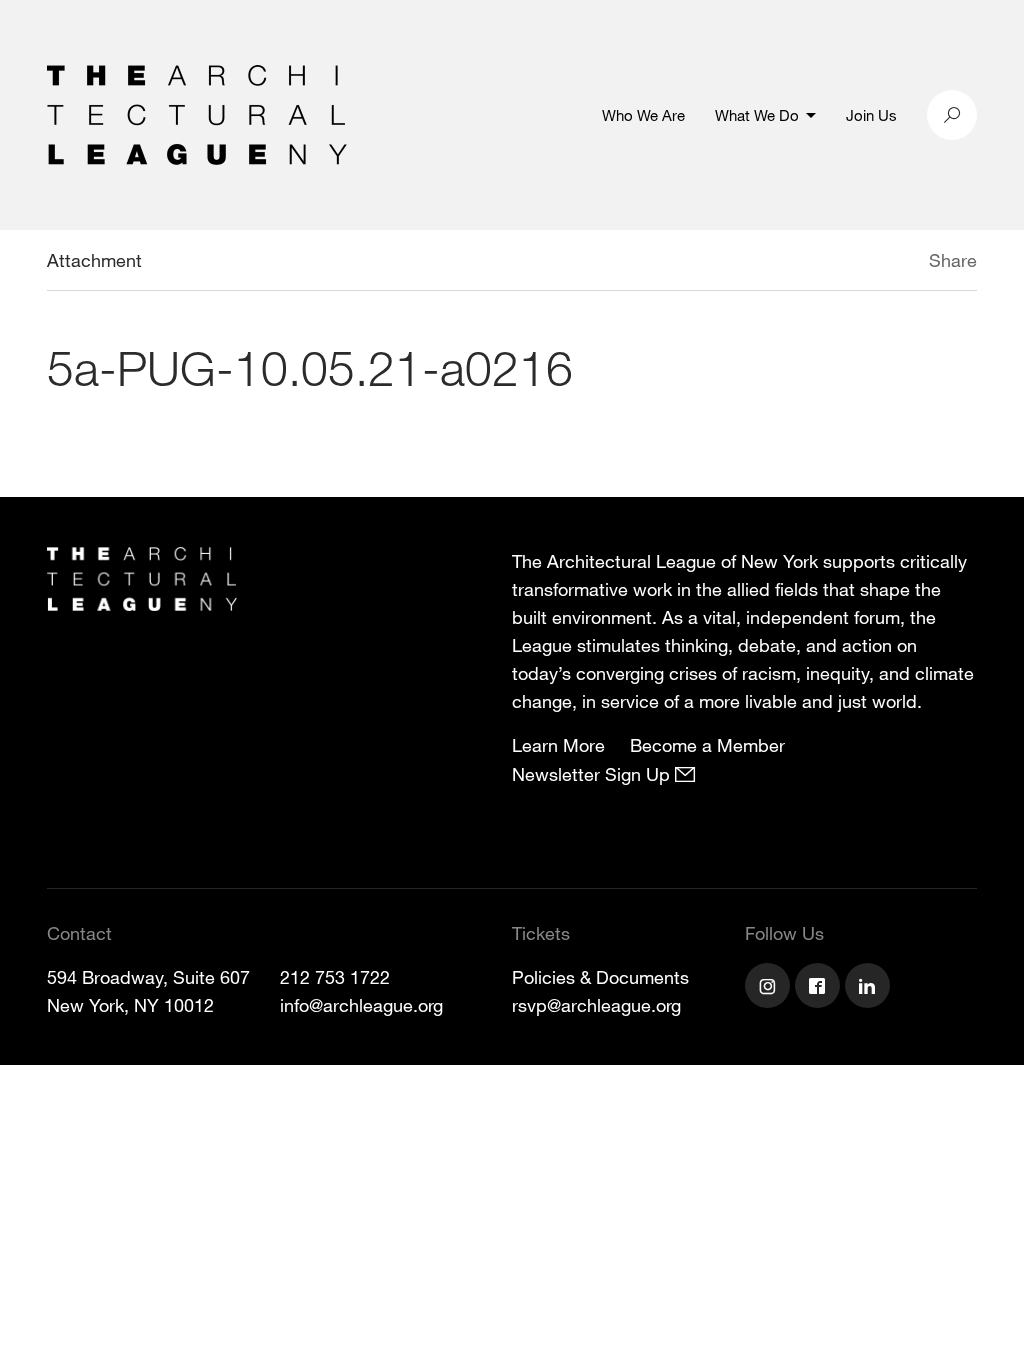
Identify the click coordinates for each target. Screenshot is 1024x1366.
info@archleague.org (361, 1005)
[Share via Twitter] (869, 263)
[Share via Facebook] (900, 263)
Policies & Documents (600, 977)
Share (953, 260)
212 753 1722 (335, 977)
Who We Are (643, 115)
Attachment (94, 260)
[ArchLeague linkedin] (870, 988)
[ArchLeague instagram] (770, 988)
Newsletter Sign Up (593, 774)
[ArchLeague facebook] (820, 988)
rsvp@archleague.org (596, 1005)
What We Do (757, 115)
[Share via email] (823, 263)
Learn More (558, 745)
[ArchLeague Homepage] (197, 113)
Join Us (871, 115)
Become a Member (707, 745)
